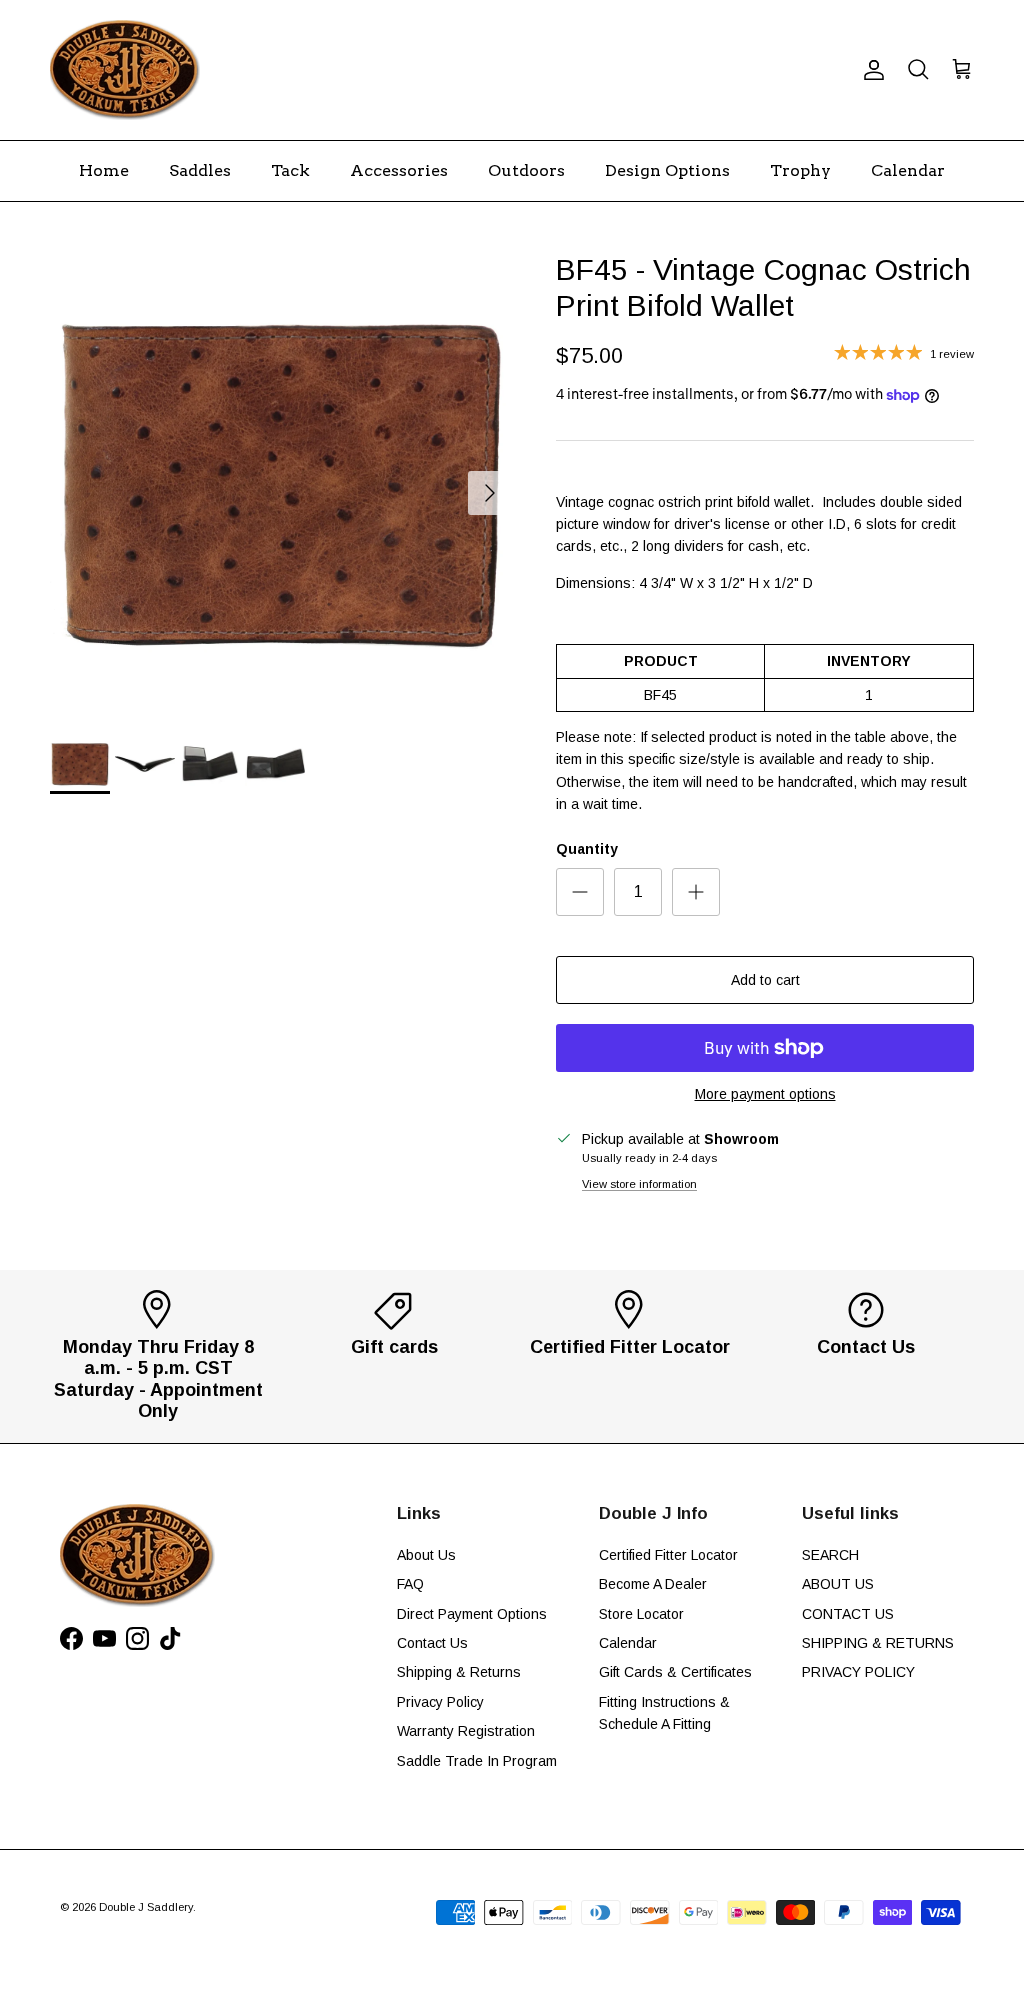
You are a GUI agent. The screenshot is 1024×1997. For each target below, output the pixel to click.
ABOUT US (838, 1584)
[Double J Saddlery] (125, 70)
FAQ (410, 1584)
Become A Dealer (653, 1584)
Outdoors (526, 170)
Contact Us (432, 1643)
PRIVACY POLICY (858, 1672)
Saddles (200, 170)
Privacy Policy (440, 1702)
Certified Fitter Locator (668, 1555)
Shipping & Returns (459, 1672)
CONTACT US (848, 1614)
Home (104, 170)
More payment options (765, 1094)
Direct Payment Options (472, 1614)
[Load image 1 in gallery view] (281, 483)
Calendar (908, 170)
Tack (290, 170)
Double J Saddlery (146, 1907)
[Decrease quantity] (580, 892)
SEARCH (830, 1555)
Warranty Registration (466, 1731)
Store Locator (641, 1614)
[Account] (870, 70)
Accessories (399, 170)
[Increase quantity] (696, 892)
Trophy (800, 170)
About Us (426, 1555)
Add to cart (765, 980)
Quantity (587, 849)
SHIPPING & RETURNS (878, 1643)
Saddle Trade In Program (477, 1761)
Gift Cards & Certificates (675, 1672)
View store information (639, 1184)
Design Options (667, 170)
